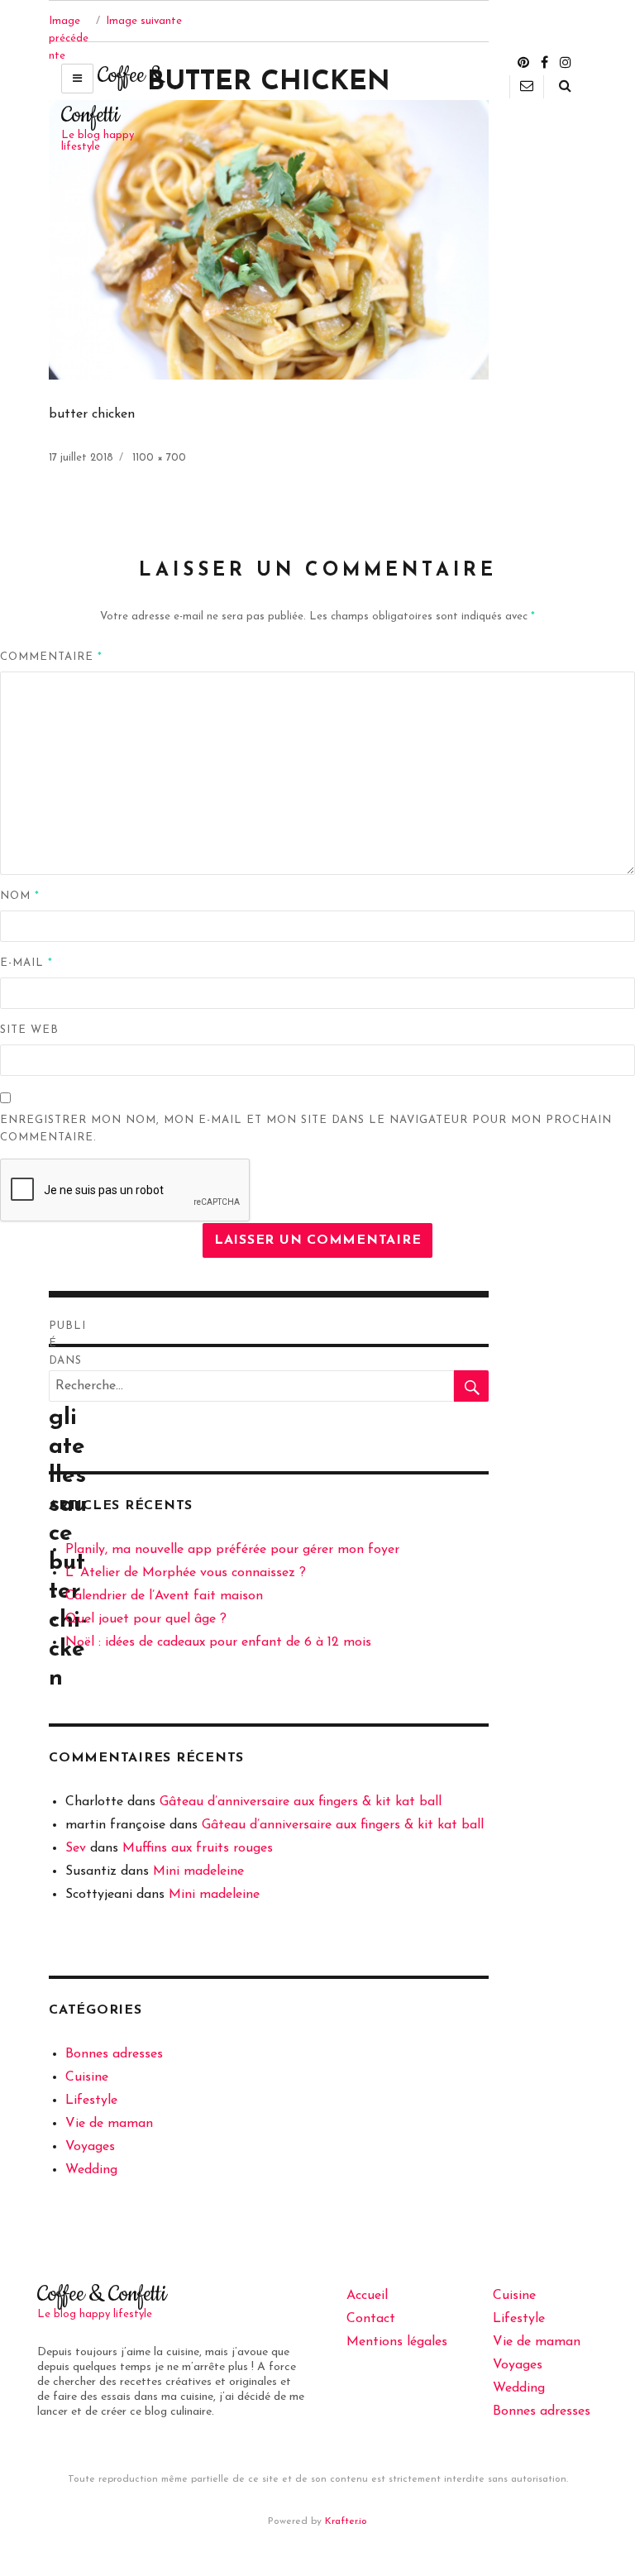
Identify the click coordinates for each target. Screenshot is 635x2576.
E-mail (26, 963)
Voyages (90, 2147)
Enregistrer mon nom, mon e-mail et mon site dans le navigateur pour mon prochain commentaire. (306, 1129)
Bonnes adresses (114, 2054)
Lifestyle (91, 2100)
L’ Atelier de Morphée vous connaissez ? (186, 1573)
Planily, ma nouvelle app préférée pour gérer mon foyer (232, 1550)
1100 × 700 (159, 458)
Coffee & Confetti (102, 2294)
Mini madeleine (198, 1871)
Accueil (367, 2296)
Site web (29, 1030)
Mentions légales (397, 2342)
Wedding (91, 2170)
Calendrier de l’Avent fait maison (164, 1596)
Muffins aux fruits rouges (198, 1848)
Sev (76, 1848)
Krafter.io (346, 2521)
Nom (20, 896)
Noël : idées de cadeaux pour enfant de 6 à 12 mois (218, 1642)
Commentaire (51, 657)
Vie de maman (109, 2124)
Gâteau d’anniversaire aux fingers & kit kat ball (301, 1802)
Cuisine (87, 2077)
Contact (371, 2319)
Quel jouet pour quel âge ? (146, 1619)
